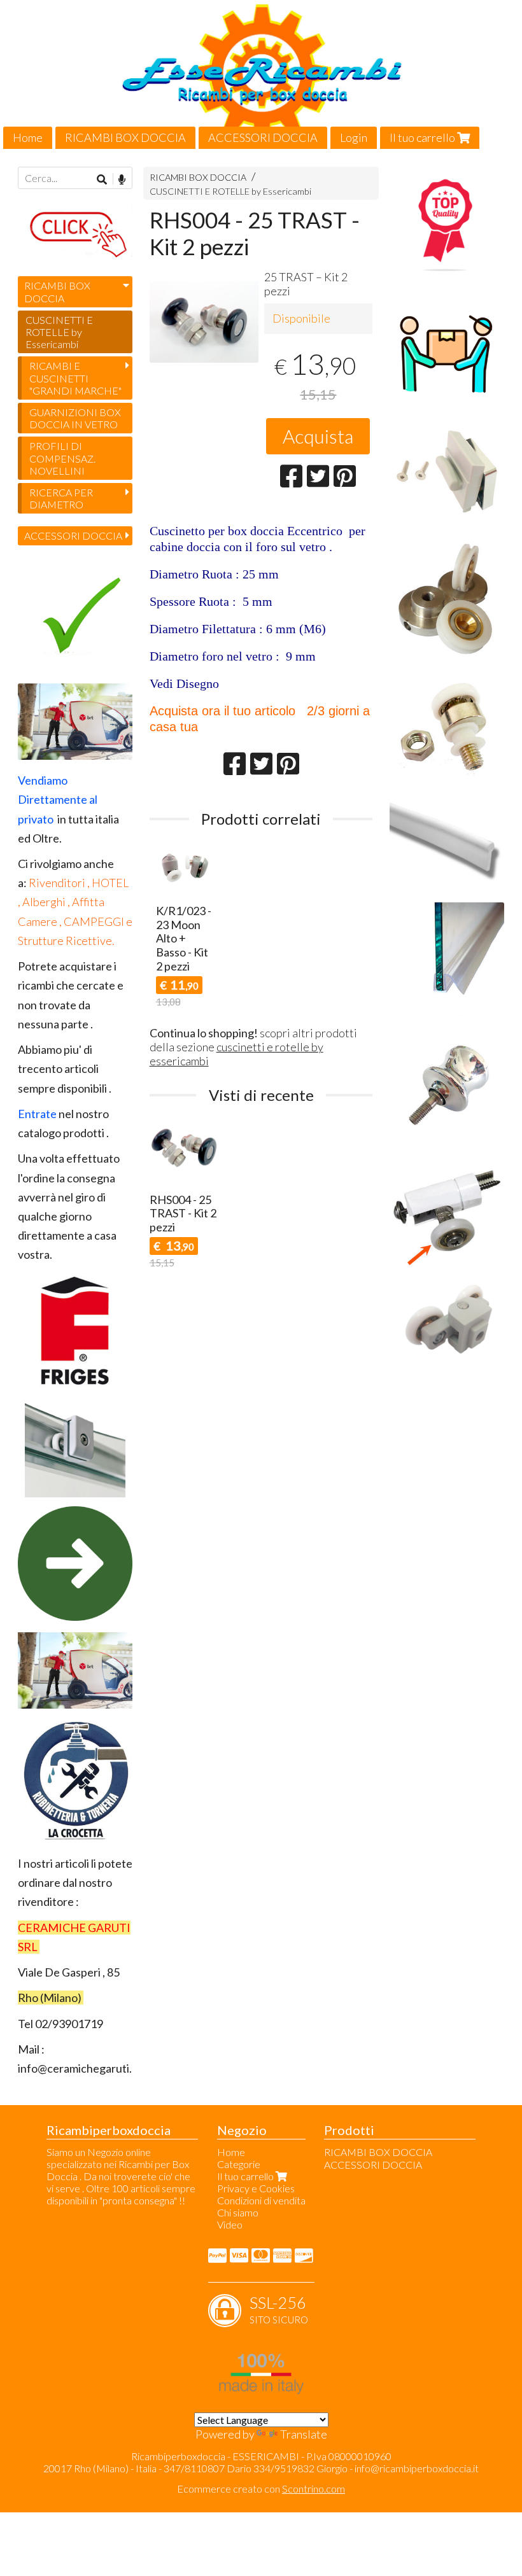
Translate (304, 2434)
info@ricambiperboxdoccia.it (417, 2468)
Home (28, 137)
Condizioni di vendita (261, 2200)
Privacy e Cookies (256, 2188)
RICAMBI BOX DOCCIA (125, 137)
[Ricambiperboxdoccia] (261, 74)
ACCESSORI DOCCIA (263, 137)
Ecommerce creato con (261, 2488)
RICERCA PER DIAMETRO (61, 498)
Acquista (318, 436)
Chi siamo (238, 2212)
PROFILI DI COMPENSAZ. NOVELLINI (62, 458)
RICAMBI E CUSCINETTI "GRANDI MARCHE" (75, 378)
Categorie (239, 2164)
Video (230, 2224)
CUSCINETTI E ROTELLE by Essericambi (230, 191)
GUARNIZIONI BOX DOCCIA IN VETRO (75, 418)
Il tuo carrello (423, 137)
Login (354, 137)
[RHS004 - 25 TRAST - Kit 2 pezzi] (204, 336)
